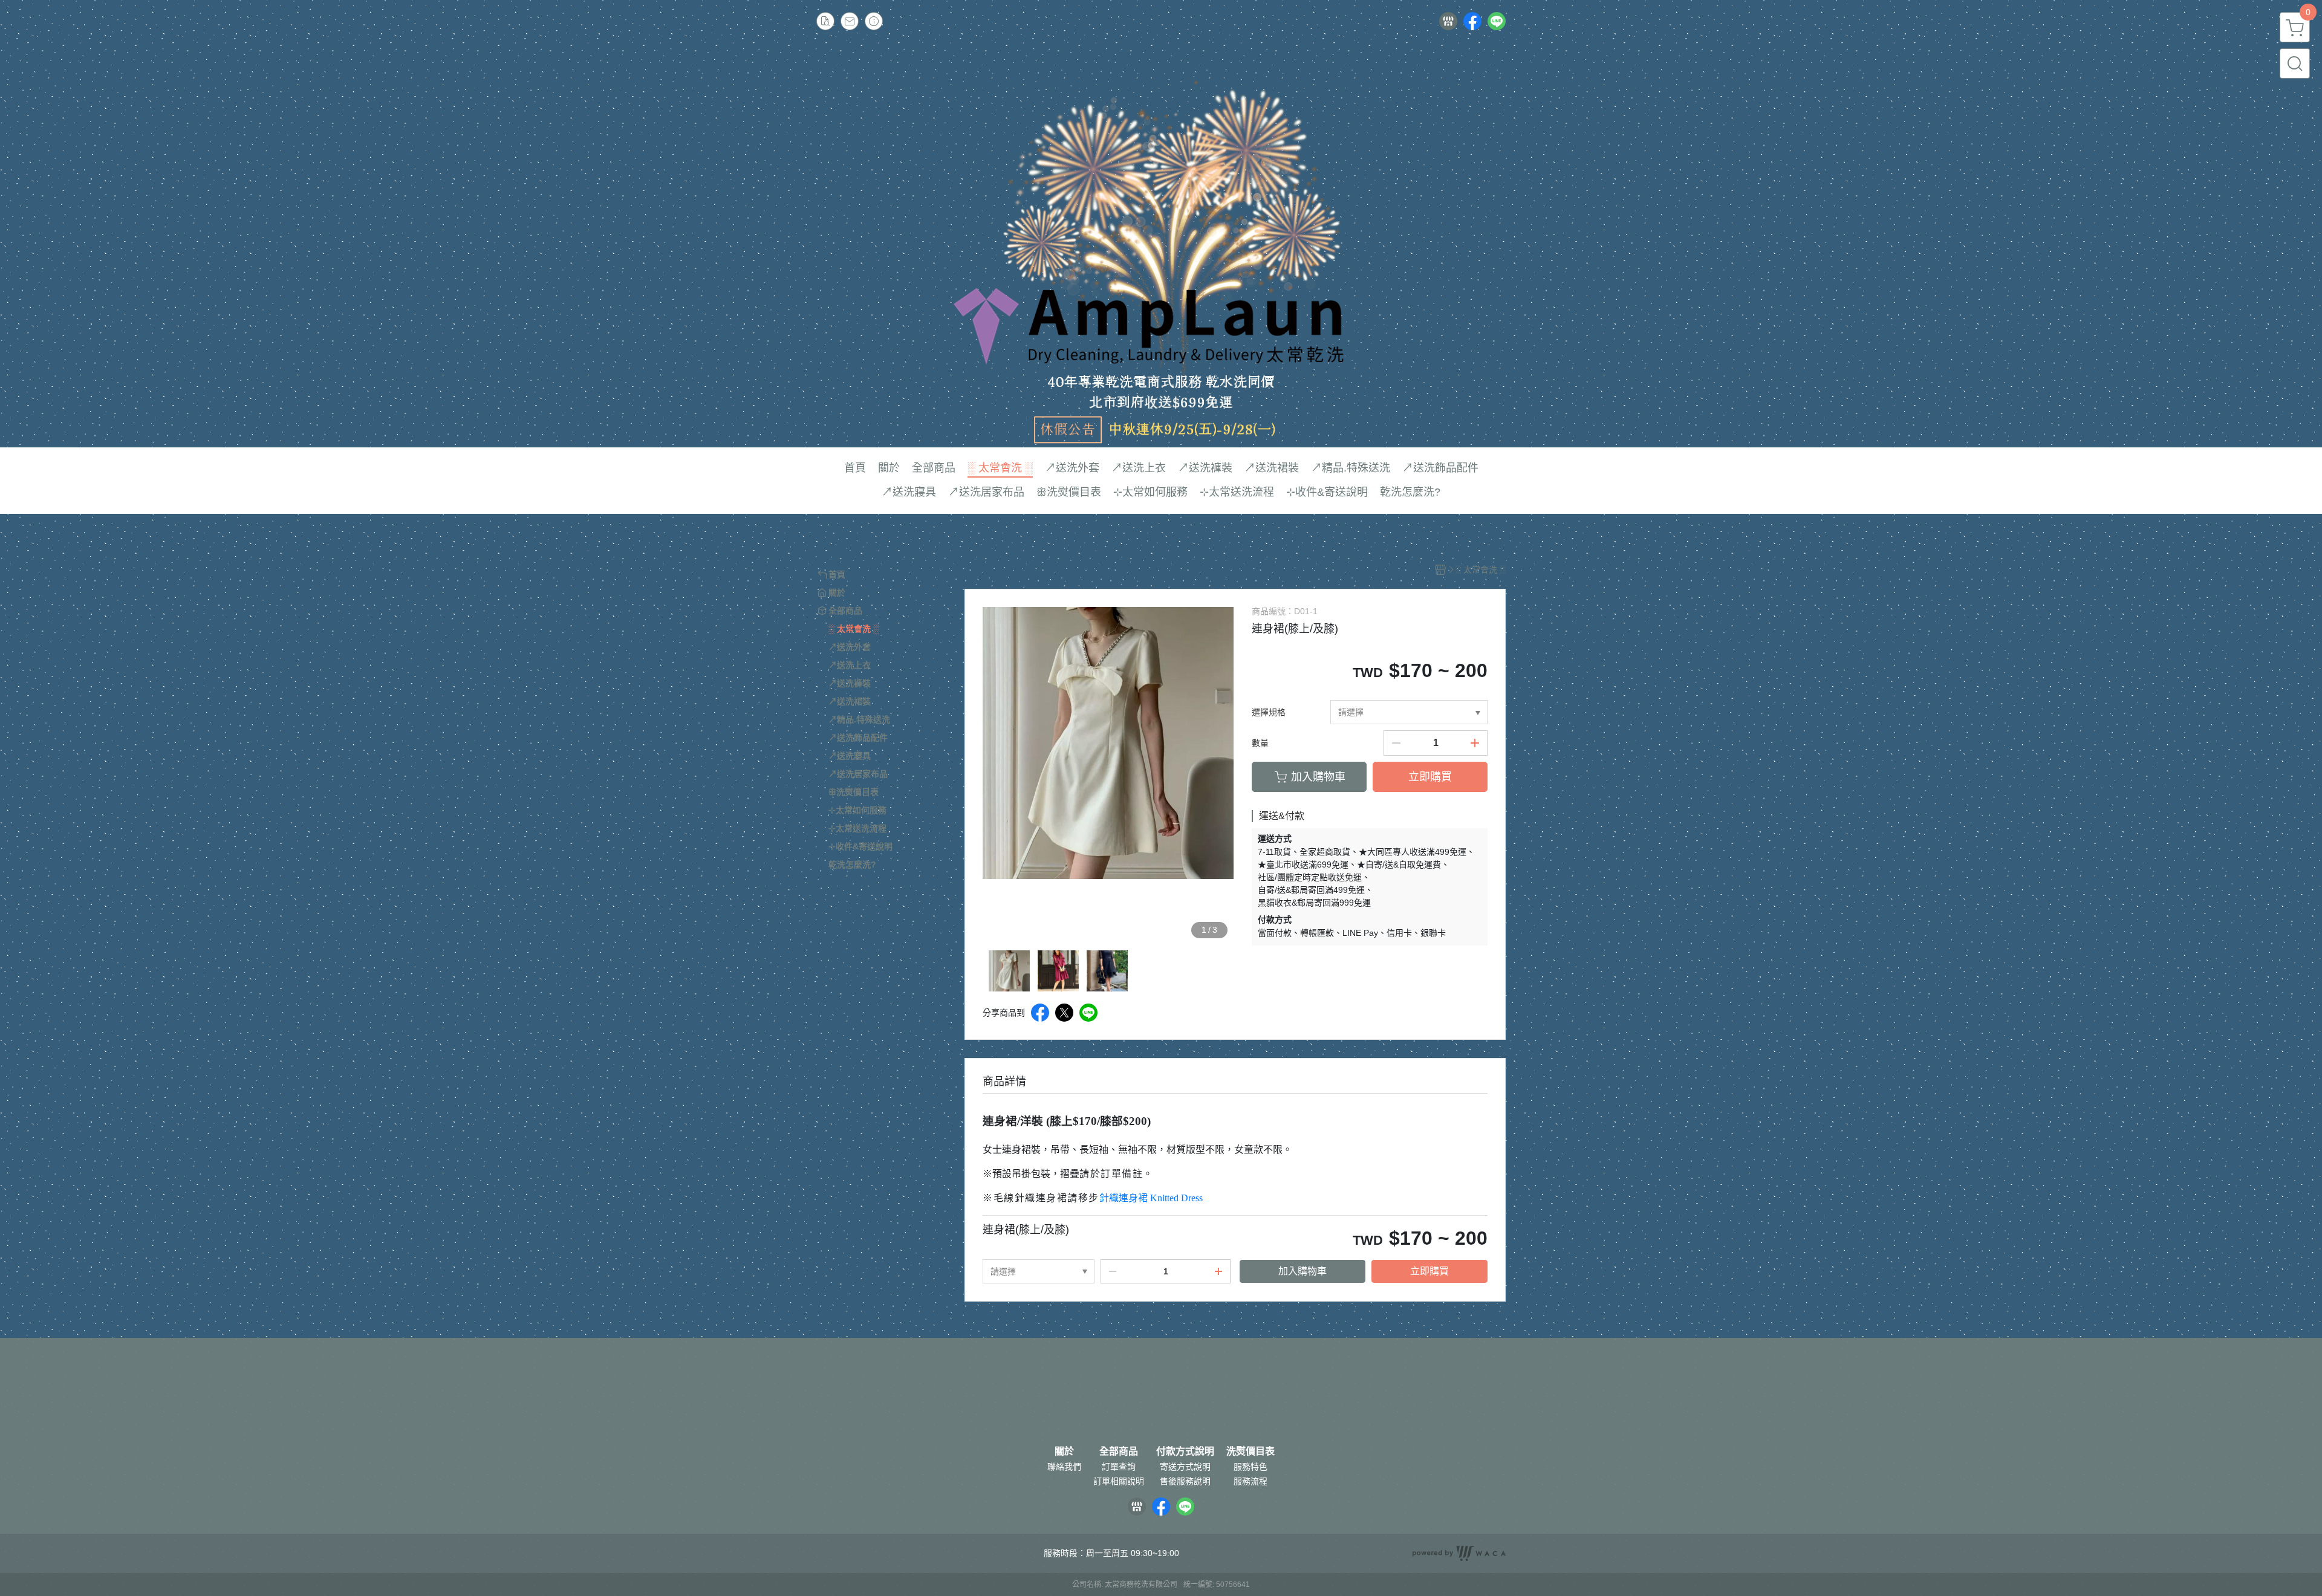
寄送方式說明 (1185, 1467)
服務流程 (1250, 1481)
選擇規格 (1269, 712)
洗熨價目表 (1250, 1452)
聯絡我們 (1064, 1467)
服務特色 (1250, 1467)
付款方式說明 (1185, 1452)
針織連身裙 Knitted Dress (1151, 1198)
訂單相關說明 (1119, 1481)
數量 (1260, 743)
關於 (1064, 1452)
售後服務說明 (1185, 1481)
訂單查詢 (1119, 1467)
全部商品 (1119, 1452)
